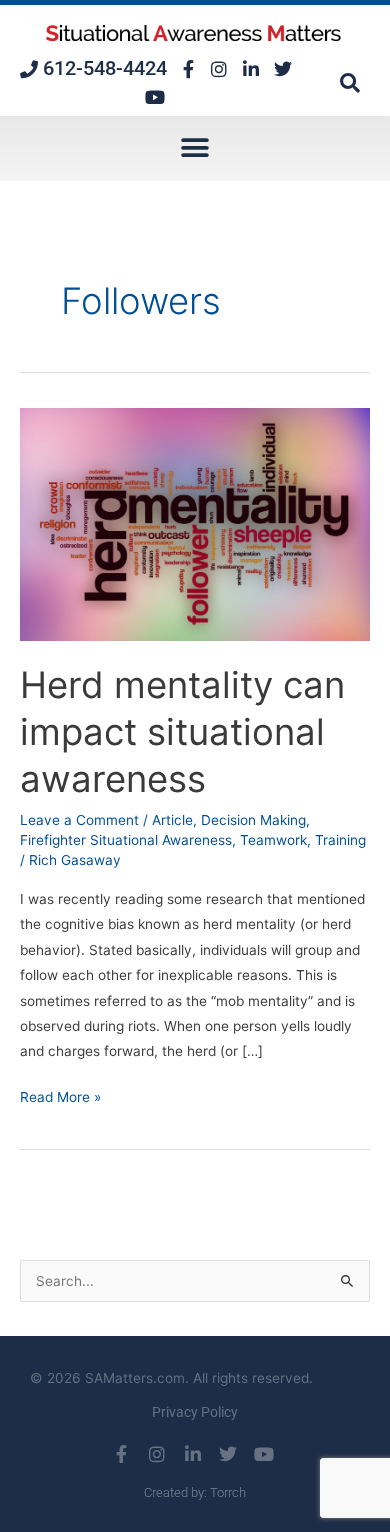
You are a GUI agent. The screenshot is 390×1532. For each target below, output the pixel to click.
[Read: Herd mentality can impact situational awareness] (195, 523)
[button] (350, 83)
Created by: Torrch (195, 1492)
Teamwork (273, 840)
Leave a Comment (79, 820)
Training (340, 840)
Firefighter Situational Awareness (126, 840)
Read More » (60, 1095)
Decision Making (253, 820)
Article (172, 820)
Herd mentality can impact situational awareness (182, 732)
